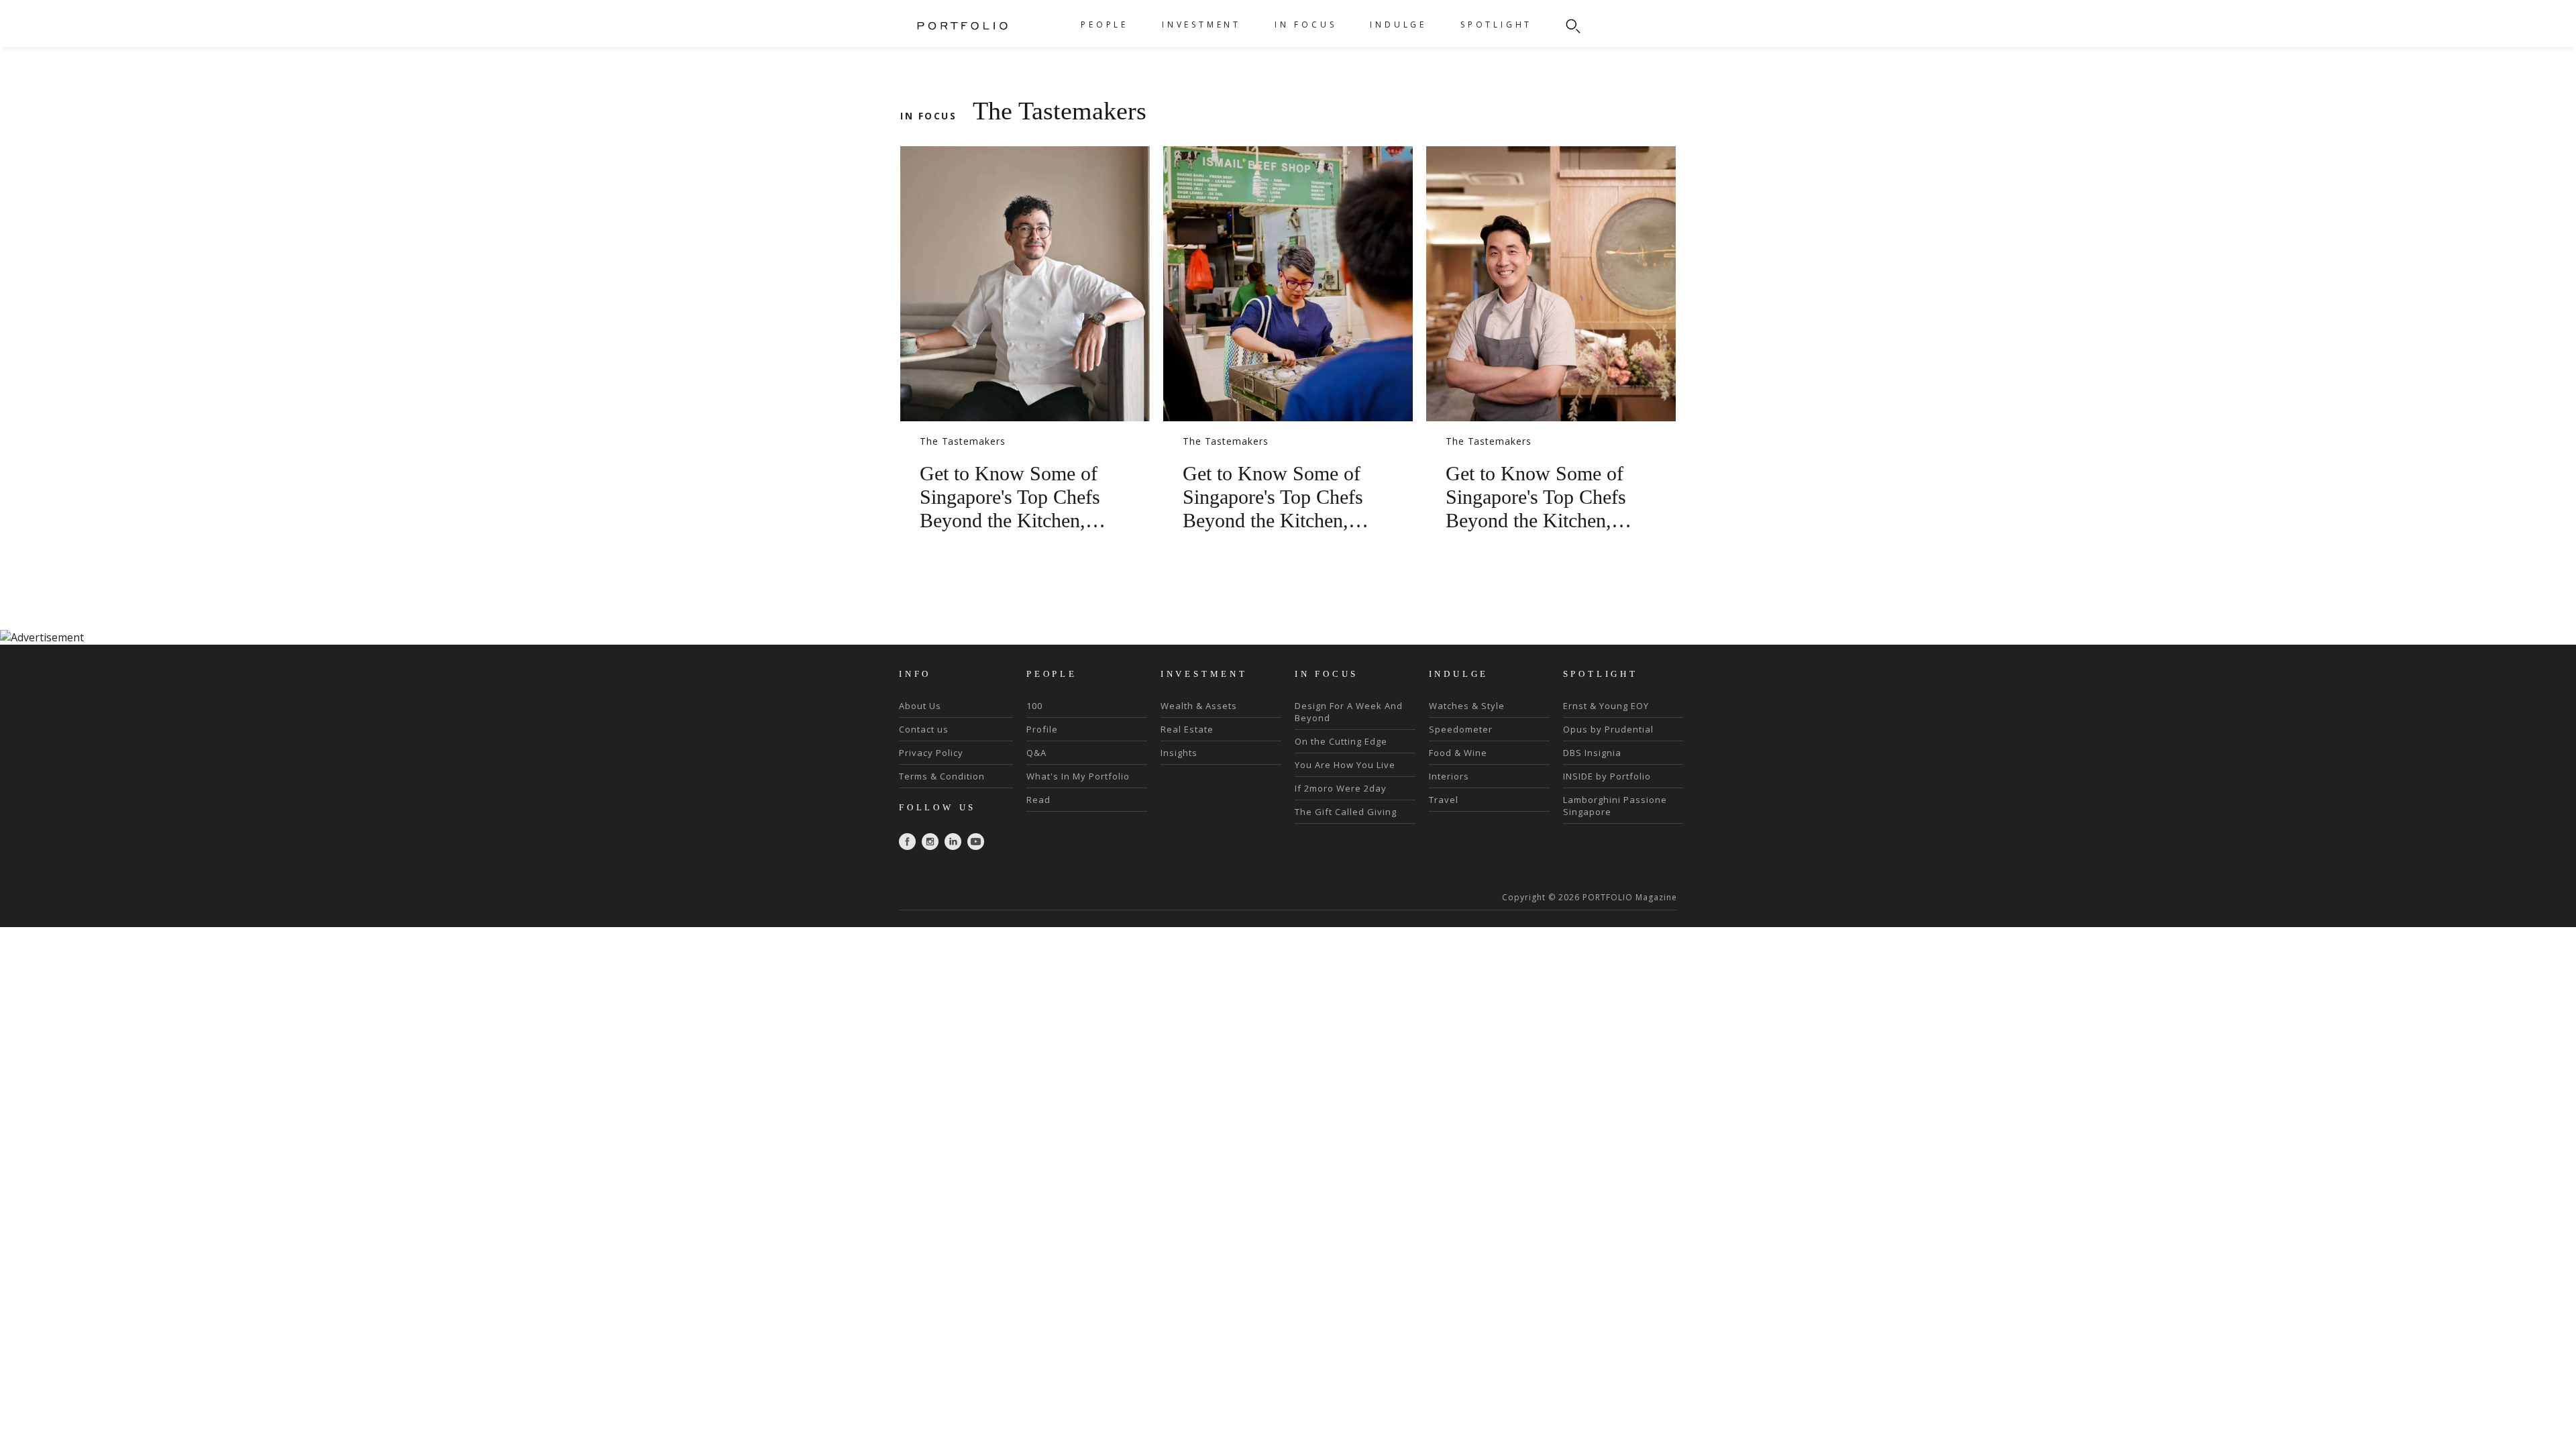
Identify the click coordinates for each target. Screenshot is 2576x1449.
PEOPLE (1105, 24)
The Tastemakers (963, 441)
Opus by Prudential (1608, 729)
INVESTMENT (1201, 24)
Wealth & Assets (1199, 706)
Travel (1444, 800)
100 (1034, 706)
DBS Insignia (1592, 753)
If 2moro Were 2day (1341, 788)
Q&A (1036, 753)
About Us (920, 706)
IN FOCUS (1305, 24)
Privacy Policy (931, 753)
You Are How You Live (1345, 765)
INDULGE (1398, 24)
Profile (1042, 729)
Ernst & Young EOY (1606, 706)
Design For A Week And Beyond (1349, 712)
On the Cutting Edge (1341, 741)
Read (1038, 800)
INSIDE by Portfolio (1607, 776)
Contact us (924, 729)
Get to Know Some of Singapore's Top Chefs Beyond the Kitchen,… (1013, 497)
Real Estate (1187, 729)
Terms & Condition (942, 776)
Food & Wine (1458, 753)
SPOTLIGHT (1496, 24)
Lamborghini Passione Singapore (1615, 806)
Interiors (1449, 776)
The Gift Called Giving (1346, 812)
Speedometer (1461, 729)
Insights (1179, 753)
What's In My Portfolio (1078, 776)
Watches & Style (1467, 706)
